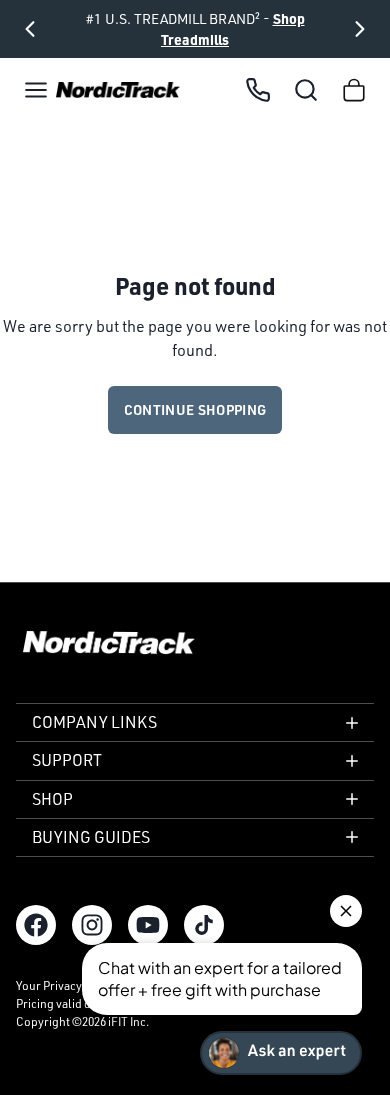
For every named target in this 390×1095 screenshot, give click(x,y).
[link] (118, 90)
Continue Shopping (195, 409)
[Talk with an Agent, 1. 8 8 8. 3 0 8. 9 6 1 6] (258, 90)
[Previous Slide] (30, 29)
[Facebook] (36, 925)
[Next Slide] (360, 29)
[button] (36, 90)
